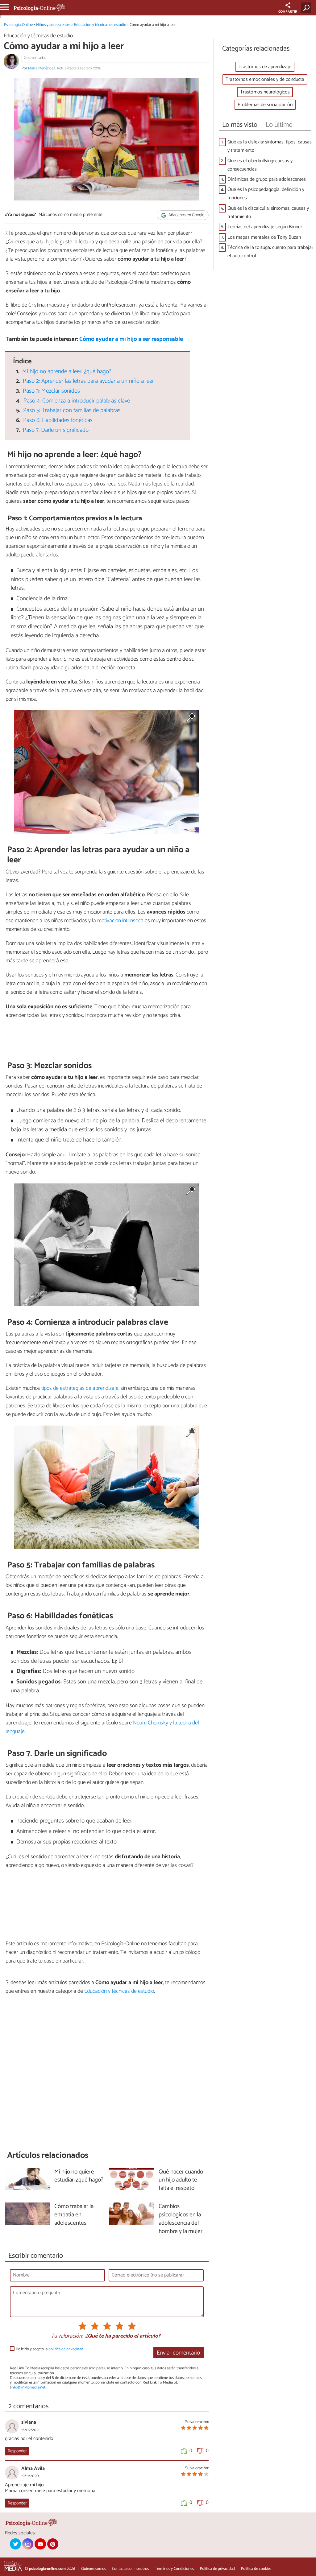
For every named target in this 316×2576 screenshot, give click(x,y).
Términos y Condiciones (174, 2569)
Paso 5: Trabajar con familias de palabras (72, 410)
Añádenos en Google (186, 215)
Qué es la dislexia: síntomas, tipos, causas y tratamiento (270, 146)
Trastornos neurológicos (265, 92)
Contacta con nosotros (130, 2569)
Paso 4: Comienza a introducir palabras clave (77, 401)
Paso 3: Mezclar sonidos (51, 391)
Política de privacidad (217, 2569)
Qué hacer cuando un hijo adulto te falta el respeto (181, 2180)
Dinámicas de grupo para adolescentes (267, 179)
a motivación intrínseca (118, 921)
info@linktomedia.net (28, 2387)
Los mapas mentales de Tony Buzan (264, 237)
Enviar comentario (178, 2353)
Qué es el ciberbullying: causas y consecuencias (260, 165)
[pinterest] (53, 2544)
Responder (17, 2451)
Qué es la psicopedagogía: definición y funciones (266, 194)
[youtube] (40, 2544)
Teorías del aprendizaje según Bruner (265, 227)
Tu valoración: (67, 2336)
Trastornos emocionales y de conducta (265, 79)
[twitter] (15, 2544)
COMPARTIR (288, 12)
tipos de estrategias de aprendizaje (80, 1388)
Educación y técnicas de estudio (100, 25)
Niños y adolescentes (53, 25)
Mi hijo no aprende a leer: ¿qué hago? (67, 372)
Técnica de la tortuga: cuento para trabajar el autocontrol (270, 252)
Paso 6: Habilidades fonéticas (58, 420)
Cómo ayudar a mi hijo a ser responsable (131, 339)
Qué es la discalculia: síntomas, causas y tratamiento (268, 213)
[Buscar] (307, 8)
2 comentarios (35, 58)
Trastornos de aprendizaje (265, 67)
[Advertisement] (107, 2072)
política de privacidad (66, 2349)
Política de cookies (256, 2569)
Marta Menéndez (42, 68)
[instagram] (28, 2544)
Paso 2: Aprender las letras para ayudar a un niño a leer (88, 381)
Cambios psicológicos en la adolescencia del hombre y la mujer (181, 2219)
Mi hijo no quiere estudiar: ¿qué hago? (79, 2176)
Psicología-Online (18, 25)
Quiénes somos (94, 2569)
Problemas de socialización (265, 105)
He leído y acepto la (50, 2349)
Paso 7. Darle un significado (56, 430)
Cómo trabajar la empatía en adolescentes (74, 2215)
